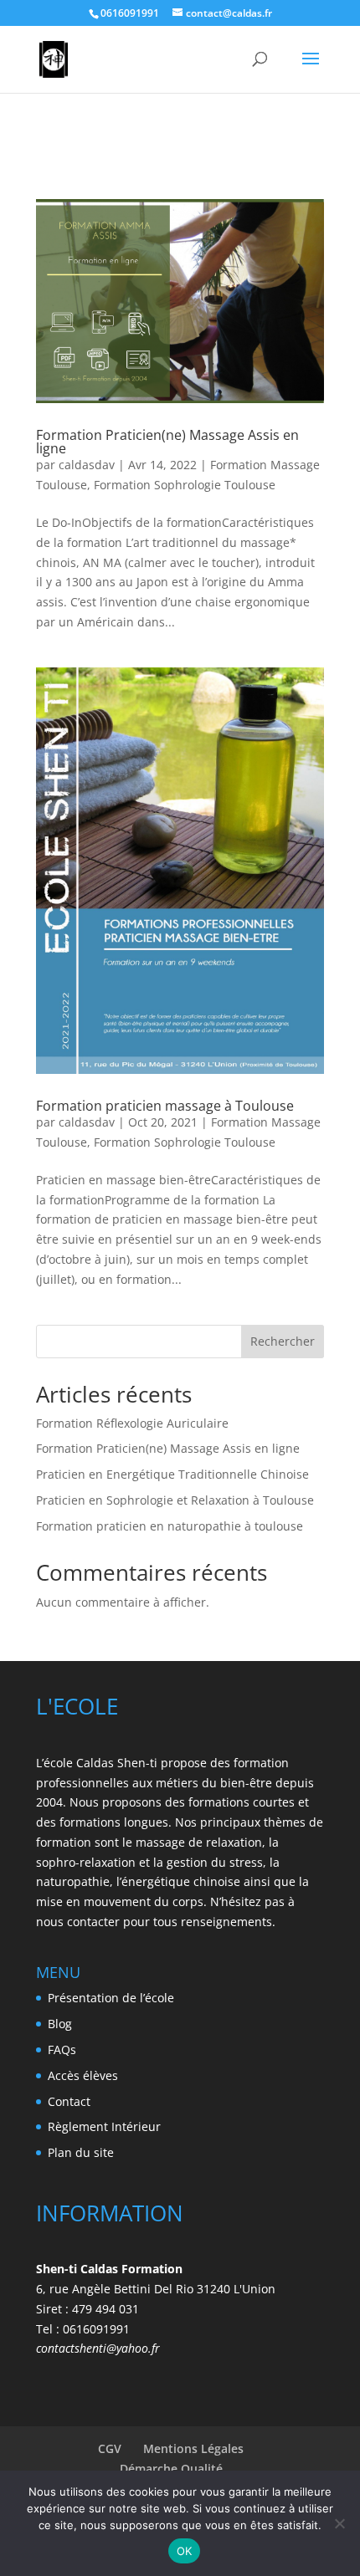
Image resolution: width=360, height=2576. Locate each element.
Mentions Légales (193, 2448)
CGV (110, 2448)
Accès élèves (83, 2075)
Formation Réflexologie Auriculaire (132, 1423)
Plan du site (81, 2152)
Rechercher (283, 1341)
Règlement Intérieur (104, 2126)
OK (185, 2551)
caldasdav (87, 465)
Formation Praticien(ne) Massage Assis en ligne (167, 442)
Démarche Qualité (171, 2469)
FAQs (62, 2050)
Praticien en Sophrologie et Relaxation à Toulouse (175, 1500)
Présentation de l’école (111, 1998)
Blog (60, 2024)
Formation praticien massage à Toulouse (165, 1106)
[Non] (339, 2523)
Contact (69, 2101)
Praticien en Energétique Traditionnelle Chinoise (172, 1474)
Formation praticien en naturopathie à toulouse (170, 1526)
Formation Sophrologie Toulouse (185, 485)
